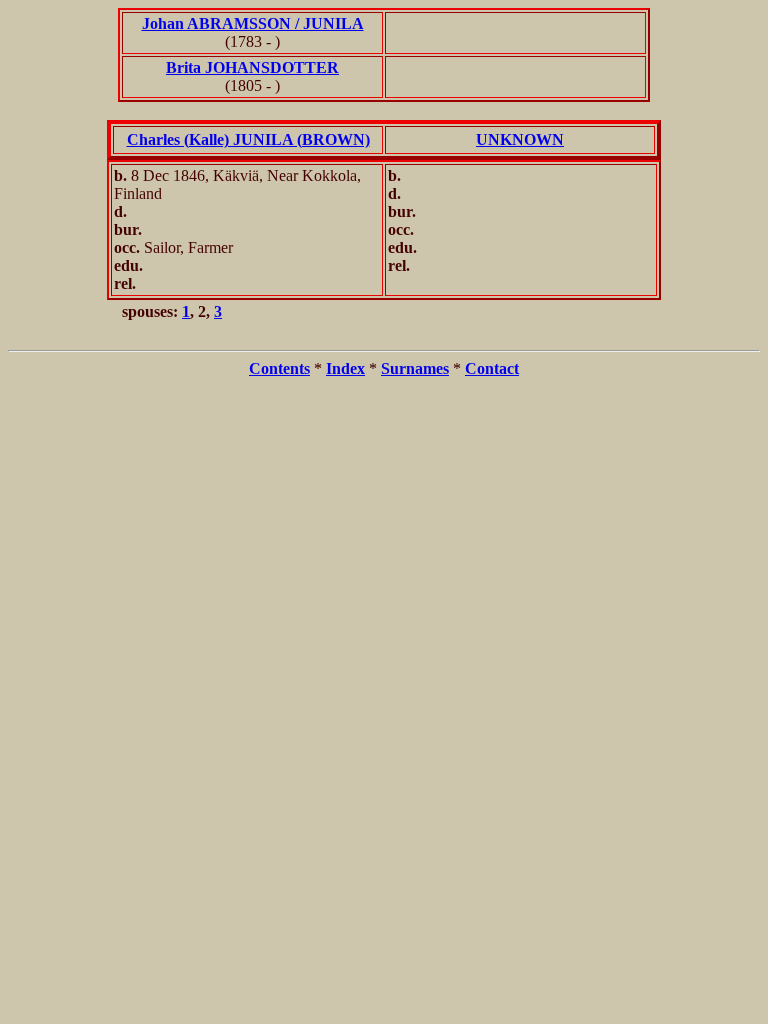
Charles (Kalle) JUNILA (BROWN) (248, 139)
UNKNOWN (520, 139)
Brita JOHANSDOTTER (252, 67)
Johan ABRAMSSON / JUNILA (253, 23)
